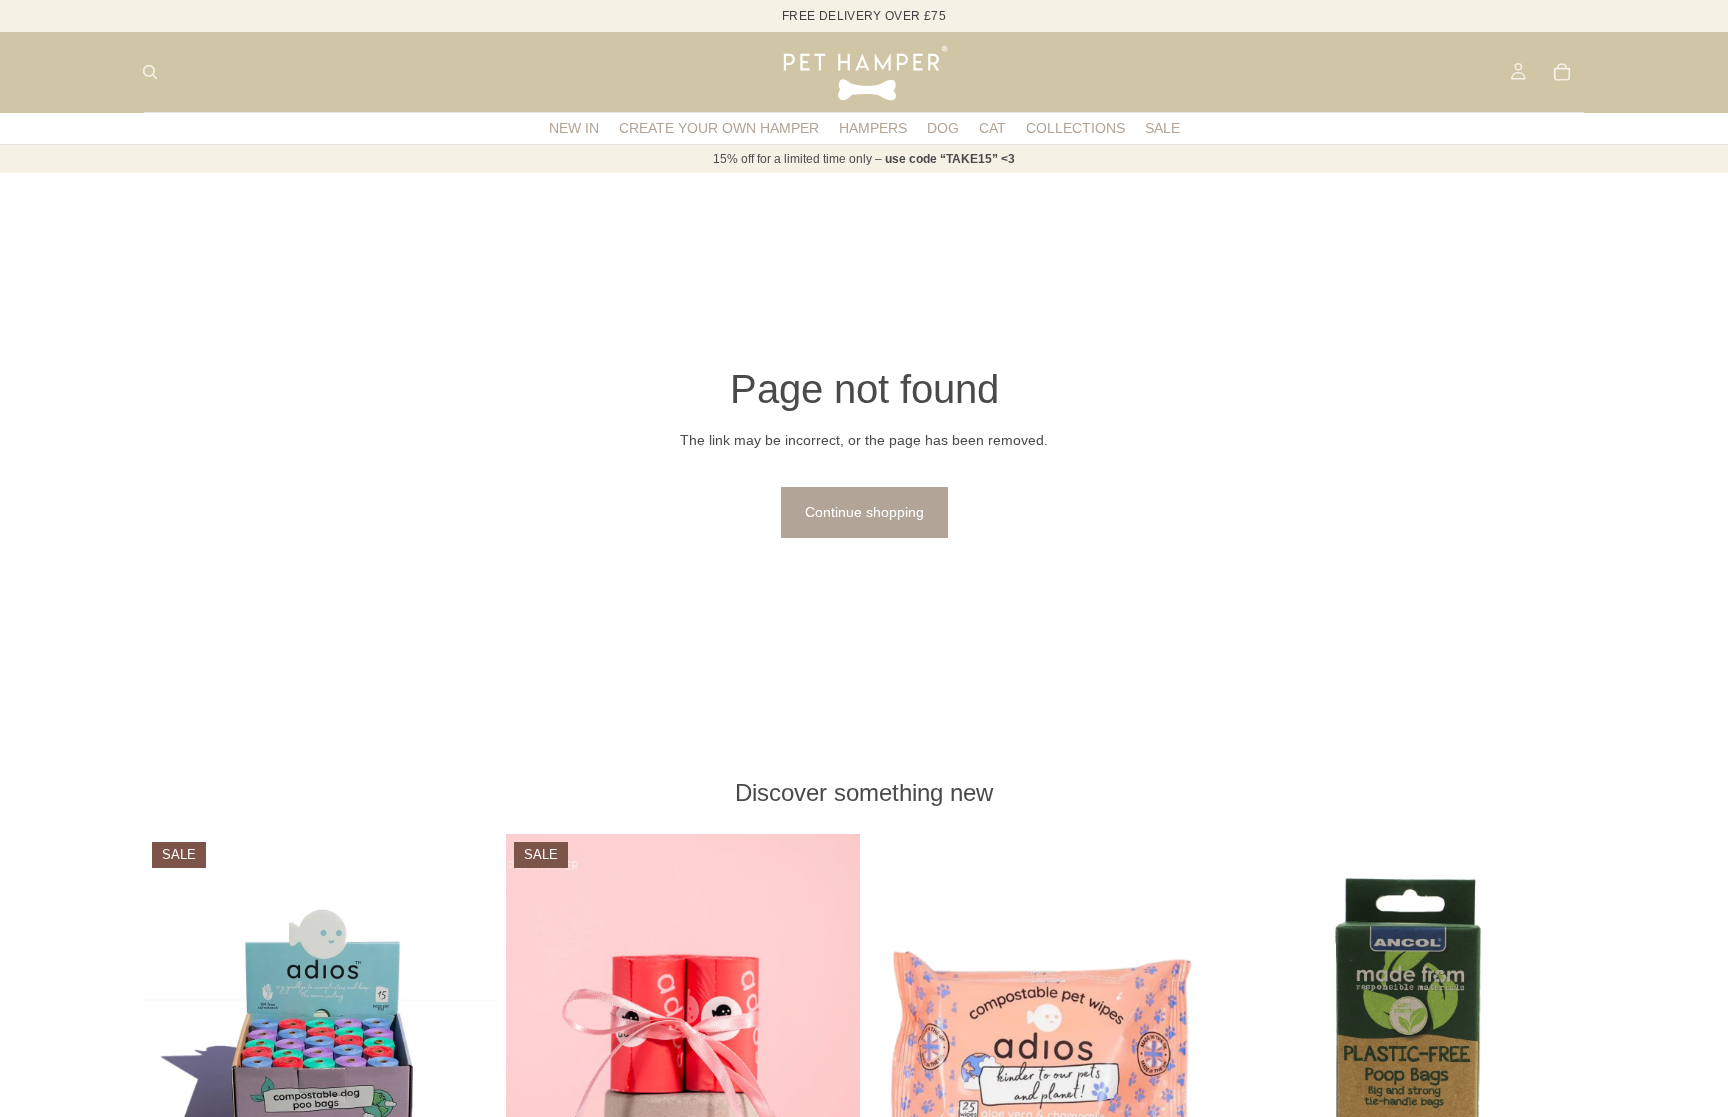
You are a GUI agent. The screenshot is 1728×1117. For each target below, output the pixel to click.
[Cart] (1562, 72)
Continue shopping (864, 512)
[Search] (150, 72)
